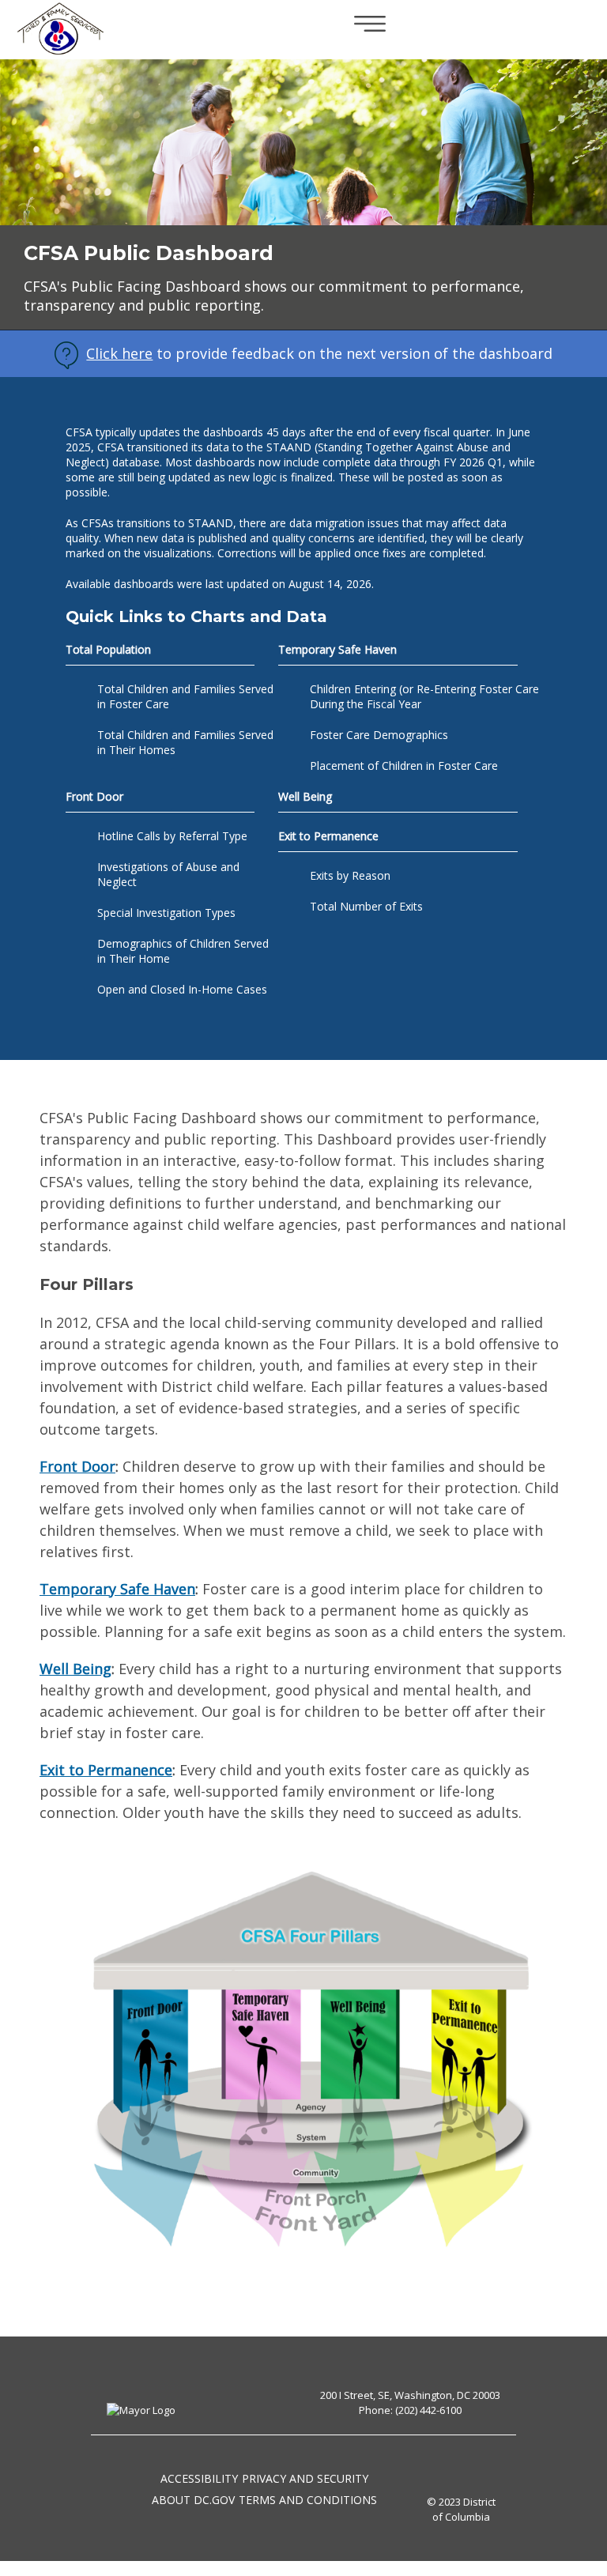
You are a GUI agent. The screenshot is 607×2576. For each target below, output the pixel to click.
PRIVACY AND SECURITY (305, 2478)
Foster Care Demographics (379, 735)
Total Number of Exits (366, 906)
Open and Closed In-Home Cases (182, 989)
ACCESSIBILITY (199, 2478)
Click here (119, 353)
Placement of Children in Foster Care (404, 766)
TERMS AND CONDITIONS (308, 2500)
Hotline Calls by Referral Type (172, 836)
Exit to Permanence (106, 1770)
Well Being (305, 796)
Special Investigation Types (166, 913)
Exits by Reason (350, 875)
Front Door (77, 1466)
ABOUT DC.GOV (193, 2500)
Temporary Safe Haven (117, 1589)
